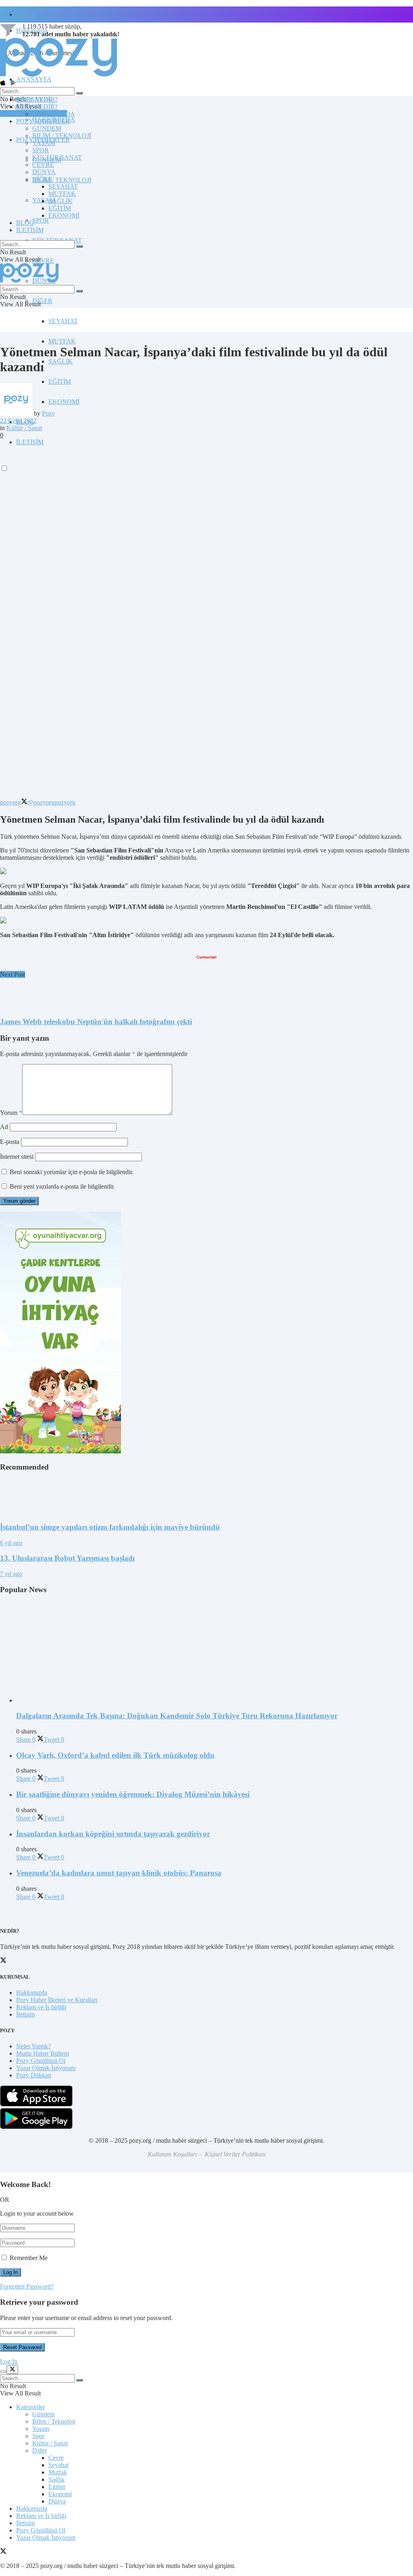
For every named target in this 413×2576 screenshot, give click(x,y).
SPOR (41, 220)
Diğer (40, 2450)
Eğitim (57, 2487)
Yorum (11, 1113)
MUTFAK (62, 341)
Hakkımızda (32, 1993)
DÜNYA (44, 172)
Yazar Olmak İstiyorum (46, 2068)
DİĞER (42, 301)
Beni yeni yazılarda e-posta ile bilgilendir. (62, 1186)
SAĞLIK (60, 361)
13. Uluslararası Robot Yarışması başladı (67, 1558)
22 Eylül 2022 (18, 421)
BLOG (25, 223)
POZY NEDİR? (37, 107)
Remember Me (29, 2258)
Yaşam (41, 2429)
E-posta (10, 1142)
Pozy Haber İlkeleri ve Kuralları (57, 2000)
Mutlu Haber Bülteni (43, 2053)
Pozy (48, 413)
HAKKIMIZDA (54, 114)
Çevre (56, 2458)
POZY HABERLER (43, 121)
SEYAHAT (63, 321)
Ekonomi (60, 2494)
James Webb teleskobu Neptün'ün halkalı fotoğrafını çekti (96, 1022)
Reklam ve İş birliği (41, 2007)
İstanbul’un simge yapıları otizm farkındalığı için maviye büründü (110, 1527)
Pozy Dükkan (34, 2075)
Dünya (57, 2501)
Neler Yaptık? (33, 2046)
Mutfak (58, 2472)
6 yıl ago (11, 1543)
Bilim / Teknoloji (54, 2421)
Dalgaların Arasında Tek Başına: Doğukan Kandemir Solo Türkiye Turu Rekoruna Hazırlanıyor (177, 1716)
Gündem (43, 2414)
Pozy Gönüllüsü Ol (41, 2061)
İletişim (25, 14)
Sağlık (56, 2479)
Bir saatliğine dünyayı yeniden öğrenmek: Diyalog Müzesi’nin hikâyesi (133, 1794)
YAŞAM (44, 143)
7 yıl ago (11, 1574)
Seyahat (58, 2465)
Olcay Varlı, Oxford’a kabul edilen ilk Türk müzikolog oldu (115, 1755)
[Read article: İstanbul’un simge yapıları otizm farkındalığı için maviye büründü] (206, 1497)
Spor (38, 2436)
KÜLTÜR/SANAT (57, 157)
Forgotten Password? (27, 2286)
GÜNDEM (47, 128)
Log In (9, 2361)
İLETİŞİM (30, 230)
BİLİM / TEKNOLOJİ (62, 180)
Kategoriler (30, 2407)
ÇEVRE (43, 261)
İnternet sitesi (17, 1157)
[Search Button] (79, 93)
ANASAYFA (34, 79)
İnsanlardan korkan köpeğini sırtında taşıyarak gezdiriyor (113, 1834)
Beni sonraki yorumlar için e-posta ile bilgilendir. (72, 1172)
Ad (4, 1127)
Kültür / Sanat (24, 428)
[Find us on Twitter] (3, 2552)
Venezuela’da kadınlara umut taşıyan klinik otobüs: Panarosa (119, 1873)
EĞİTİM (60, 382)
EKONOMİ (64, 402)
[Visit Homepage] (58, 76)
